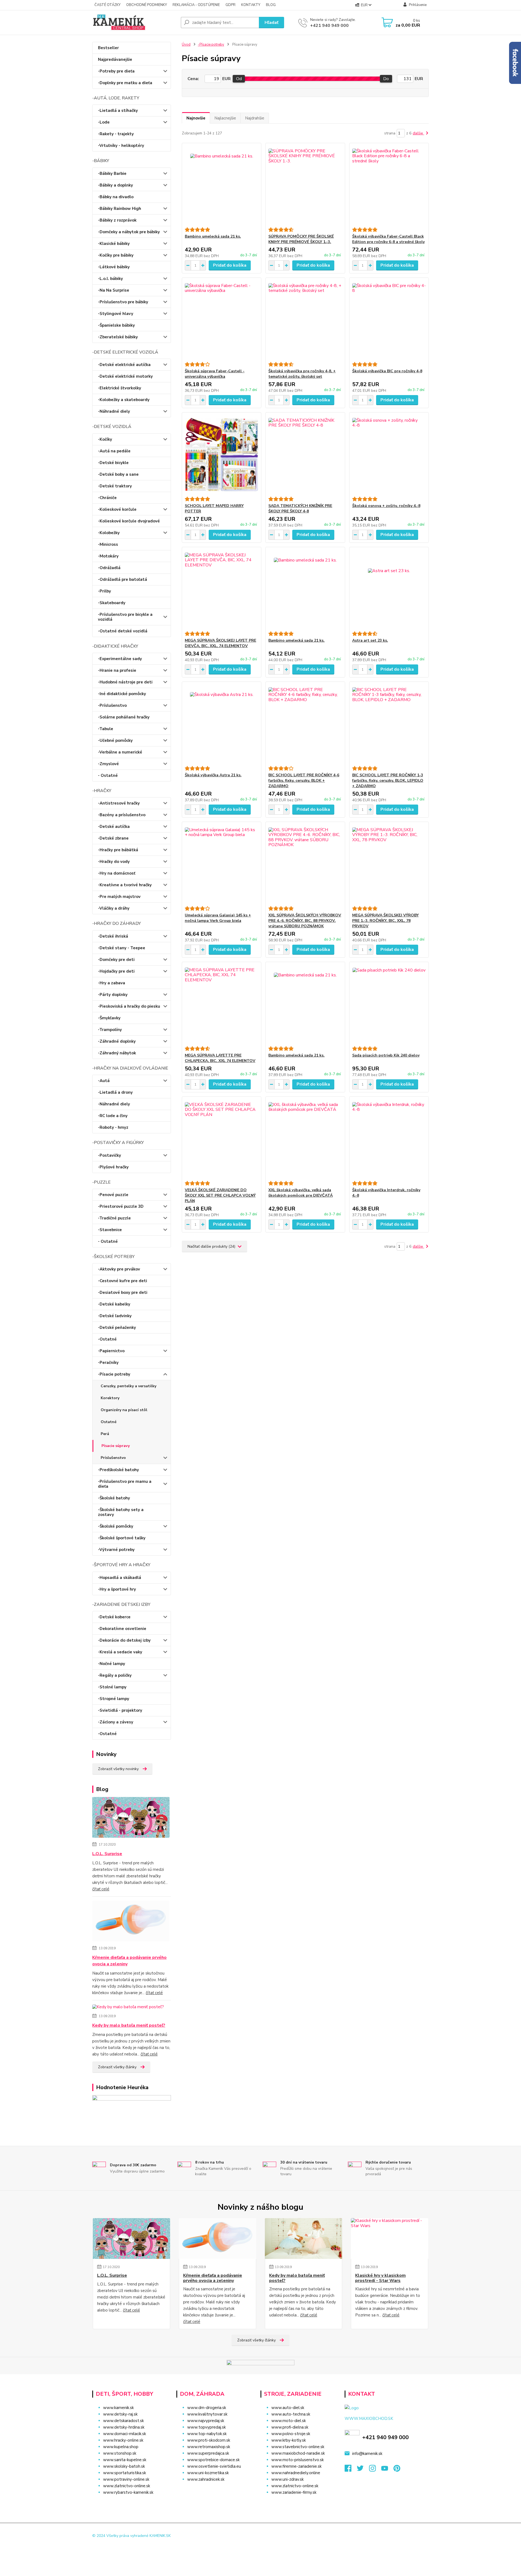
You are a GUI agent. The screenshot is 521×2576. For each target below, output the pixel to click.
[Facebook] (351, 2470)
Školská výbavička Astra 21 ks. (213, 775)
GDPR (231, 5)
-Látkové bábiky (114, 267)
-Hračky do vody (114, 862)
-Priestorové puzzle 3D (121, 1206)
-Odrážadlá (109, 568)
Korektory (110, 1398)
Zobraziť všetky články (117, 2067)
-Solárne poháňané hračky (124, 717)
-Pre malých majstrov (119, 897)
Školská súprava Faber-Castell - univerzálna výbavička (215, 374)
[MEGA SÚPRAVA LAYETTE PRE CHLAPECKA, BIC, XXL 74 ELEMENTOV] (222, 1004)
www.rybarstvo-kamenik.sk (128, 2492)
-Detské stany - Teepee (122, 948)
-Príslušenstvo (112, 705)
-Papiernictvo (111, 1351)
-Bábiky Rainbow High (120, 209)
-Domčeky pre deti (116, 960)
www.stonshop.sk (120, 2453)
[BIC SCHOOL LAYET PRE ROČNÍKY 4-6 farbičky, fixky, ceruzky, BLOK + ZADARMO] (305, 724)
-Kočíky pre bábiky (116, 255)
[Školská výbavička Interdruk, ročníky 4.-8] (389, 1139)
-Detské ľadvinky (115, 1316)
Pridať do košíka (230, 265)
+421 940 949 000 (329, 26)
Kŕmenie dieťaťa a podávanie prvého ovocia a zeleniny (129, 1961)
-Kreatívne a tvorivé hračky (125, 885)
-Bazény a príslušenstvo (122, 815)
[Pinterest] (397, 2470)
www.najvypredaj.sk (206, 2421)
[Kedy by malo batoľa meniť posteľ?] (128, 2008)
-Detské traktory (115, 486)
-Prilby (104, 591)
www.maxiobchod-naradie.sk (298, 2453)
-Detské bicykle (113, 463)
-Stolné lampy (112, 1687)
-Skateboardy (112, 603)
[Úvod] (134, 23)
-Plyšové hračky (113, 1167)
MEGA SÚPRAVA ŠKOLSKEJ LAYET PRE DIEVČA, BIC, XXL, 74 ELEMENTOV (220, 643)
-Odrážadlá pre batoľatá (123, 579)
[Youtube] (387, 2470)
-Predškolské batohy (118, 1470)
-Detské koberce (114, 1617)
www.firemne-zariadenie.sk (296, 2466)
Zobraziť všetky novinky (118, 1769)
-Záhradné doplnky (117, 1041)
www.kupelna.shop (121, 2447)
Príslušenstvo (113, 1458)
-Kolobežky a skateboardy (124, 400)
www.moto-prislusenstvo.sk (298, 2460)
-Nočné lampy (112, 1664)
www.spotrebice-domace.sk (213, 2460)
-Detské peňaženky (117, 1328)
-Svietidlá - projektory (120, 1710)
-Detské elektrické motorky (125, 376)
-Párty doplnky (113, 995)
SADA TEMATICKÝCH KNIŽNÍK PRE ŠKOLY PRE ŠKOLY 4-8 (300, 508)
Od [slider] (239, 79)
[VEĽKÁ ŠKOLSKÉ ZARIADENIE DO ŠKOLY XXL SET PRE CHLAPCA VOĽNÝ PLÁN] (222, 1139)
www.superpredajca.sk (208, 2453)
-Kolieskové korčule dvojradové (129, 521)
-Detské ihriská (113, 936)
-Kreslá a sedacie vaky (120, 1652)
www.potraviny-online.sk (126, 2479)
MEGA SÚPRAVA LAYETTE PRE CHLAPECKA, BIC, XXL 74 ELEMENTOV (220, 1058)
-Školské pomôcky (116, 1526)
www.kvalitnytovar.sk (207, 2414)
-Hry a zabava (112, 983)
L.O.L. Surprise (107, 1854)
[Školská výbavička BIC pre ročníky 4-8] (389, 320)
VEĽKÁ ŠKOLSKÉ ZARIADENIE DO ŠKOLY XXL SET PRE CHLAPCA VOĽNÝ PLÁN (220, 1195)
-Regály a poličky (115, 1675)
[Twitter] (363, 2470)
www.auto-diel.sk (288, 2408)
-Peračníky (108, 1363)
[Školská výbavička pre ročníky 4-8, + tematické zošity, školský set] (305, 320)
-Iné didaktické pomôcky (122, 694)
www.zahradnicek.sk (206, 2479)
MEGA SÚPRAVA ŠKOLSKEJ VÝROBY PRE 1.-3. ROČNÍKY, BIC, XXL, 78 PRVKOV (385, 921)
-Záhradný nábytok (117, 1053)
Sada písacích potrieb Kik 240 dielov (386, 1055)
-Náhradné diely (114, 411)
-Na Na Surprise (114, 290)
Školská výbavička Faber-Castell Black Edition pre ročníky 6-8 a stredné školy (388, 239)
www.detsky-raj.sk (120, 2414)
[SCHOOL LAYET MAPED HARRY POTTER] (222, 455)
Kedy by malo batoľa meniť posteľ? (129, 2025)
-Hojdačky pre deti (116, 971)
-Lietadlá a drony (115, 1092)
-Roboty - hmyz (113, 1127)
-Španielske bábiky (116, 325)
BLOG (271, 5)
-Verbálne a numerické (120, 752)
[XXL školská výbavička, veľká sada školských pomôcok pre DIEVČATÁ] (305, 1139)
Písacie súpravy (116, 1446)
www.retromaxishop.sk (209, 2447)
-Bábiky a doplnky (115, 185)
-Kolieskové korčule (117, 509)
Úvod (186, 45)
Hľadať (271, 23)
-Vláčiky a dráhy (114, 908)
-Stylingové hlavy (116, 314)
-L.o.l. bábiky (110, 279)
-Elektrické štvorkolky (120, 388)
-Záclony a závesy (116, 1722)
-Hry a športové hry (117, 1589)
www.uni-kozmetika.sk (208, 2473)
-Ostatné (107, 1339)
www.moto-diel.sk (289, 2421)
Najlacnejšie (225, 118)
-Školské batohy (114, 1498)
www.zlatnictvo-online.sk (127, 2486)
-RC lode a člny (113, 1116)
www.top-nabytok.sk (207, 2434)
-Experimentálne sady (120, 659)
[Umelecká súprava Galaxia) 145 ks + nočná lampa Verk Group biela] (222, 864)
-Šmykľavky (109, 1018)
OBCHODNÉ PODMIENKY (147, 5)
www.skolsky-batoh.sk (124, 2466)
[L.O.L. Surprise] (131, 1818)
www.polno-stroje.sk (291, 2434)
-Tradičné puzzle (114, 1218)
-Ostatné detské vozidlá (123, 631)
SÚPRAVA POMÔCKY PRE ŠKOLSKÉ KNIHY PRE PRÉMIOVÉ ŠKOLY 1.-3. (301, 239)
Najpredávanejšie (115, 59)
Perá (105, 1434)
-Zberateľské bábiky (118, 337)
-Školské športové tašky (122, 1538)
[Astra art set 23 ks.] (389, 589)
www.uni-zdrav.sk (287, 2479)
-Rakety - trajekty (116, 134)
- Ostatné (108, 775)
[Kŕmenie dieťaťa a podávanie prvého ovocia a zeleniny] (131, 1922)
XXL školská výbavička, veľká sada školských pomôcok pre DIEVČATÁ (301, 1193)
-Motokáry (108, 556)
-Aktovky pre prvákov (119, 1269)
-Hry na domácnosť (117, 873)
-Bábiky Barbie (112, 174)
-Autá (104, 1081)
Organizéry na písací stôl (124, 1410)
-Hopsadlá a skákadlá (120, 1578)
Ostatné (109, 1422)
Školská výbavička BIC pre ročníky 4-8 (387, 371)
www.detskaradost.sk (123, 2421)
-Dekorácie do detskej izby (124, 1640)
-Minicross (108, 544)
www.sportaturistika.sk (125, 2473)
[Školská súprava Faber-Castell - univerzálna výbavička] (222, 320)
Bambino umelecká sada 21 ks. (213, 236)
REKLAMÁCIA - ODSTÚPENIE (196, 5)
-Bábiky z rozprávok (117, 220)
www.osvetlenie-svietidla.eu (214, 2466)
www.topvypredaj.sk (207, 2427)
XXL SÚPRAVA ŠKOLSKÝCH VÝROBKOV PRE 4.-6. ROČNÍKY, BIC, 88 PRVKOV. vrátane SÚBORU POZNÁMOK (305, 921)
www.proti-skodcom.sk (209, 2440)
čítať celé (101, 1889)
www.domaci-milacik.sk (125, 2434)
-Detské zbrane (113, 838)
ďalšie (418, 133)
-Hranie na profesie (117, 670)
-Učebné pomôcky (115, 740)
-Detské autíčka (114, 827)
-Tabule (106, 729)
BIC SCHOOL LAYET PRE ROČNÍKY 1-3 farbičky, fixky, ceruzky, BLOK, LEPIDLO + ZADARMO (388, 781)
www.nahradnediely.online (296, 2473)
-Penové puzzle (113, 1195)
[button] (215, 2490)
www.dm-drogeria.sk (207, 2408)
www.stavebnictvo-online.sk (298, 2447)
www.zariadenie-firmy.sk (294, 2492)
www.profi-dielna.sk (290, 2427)
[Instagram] (375, 2470)
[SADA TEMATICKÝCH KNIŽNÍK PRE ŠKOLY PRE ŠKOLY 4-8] (305, 455)
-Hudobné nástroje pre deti (125, 682)
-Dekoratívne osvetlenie (122, 1629)
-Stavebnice (110, 1230)
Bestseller (108, 48)
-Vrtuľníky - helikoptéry (121, 146)
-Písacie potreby (114, 1374)
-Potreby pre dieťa (116, 71)
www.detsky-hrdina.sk (124, 2427)
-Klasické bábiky (114, 244)
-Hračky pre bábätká (118, 850)
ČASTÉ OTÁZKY (107, 5)
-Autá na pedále (114, 451)
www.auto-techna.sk (291, 2414)
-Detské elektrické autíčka (124, 365)
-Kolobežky (109, 533)
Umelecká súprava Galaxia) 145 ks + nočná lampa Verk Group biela (218, 918)
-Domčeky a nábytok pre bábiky (129, 232)
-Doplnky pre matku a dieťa (125, 83)
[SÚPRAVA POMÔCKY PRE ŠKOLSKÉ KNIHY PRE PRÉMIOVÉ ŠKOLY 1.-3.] (305, 185)
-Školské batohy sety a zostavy (121, 1512)
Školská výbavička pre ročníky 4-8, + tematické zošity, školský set (302, 374)
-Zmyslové (108, 764)
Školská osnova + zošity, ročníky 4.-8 (386, 506)
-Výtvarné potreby (116, 1550)
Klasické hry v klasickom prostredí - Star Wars (380, 2278)
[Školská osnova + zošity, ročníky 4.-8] (389, 455)
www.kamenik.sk (118, 2408)
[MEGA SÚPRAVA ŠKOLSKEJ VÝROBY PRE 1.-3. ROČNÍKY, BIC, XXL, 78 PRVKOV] (389, 864)
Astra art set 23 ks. (370, 640)
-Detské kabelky (114, 1304)
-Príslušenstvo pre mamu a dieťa (125, 1484)
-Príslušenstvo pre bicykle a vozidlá (125, 617)
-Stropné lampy (114, 1699)
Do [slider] (386, 79)
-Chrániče (107, 498)
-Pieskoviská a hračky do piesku (129, 1006)
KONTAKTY (251, 5)
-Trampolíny (110, 1030)
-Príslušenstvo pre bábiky (123, 302)
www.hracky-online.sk (123, 2440)
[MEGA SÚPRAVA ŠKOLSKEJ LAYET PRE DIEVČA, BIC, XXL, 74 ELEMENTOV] (222, 589)
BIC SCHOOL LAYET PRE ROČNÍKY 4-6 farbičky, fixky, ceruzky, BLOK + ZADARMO (304, 781)
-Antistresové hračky (119, 803)
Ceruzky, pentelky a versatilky (128, 1386)
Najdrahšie (255, 118)
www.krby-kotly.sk (289, 2440)
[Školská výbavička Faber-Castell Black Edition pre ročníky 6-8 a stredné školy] (389, 185)
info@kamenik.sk (367, 2454)
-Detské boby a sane (118, 474)
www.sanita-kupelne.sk (125, 2460)
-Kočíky (105, 439)
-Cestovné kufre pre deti (123, 1281)
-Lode (104, 122)
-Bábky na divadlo (116, 197)
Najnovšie (196, 118)
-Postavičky (109, 1155)
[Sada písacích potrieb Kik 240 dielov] (389, 1004)
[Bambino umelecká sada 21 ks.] (222, 185)
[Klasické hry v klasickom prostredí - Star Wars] (390, 2238)
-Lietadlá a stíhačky (118, 111)
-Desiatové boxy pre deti (123, 1292)
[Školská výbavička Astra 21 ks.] (222, 724)
